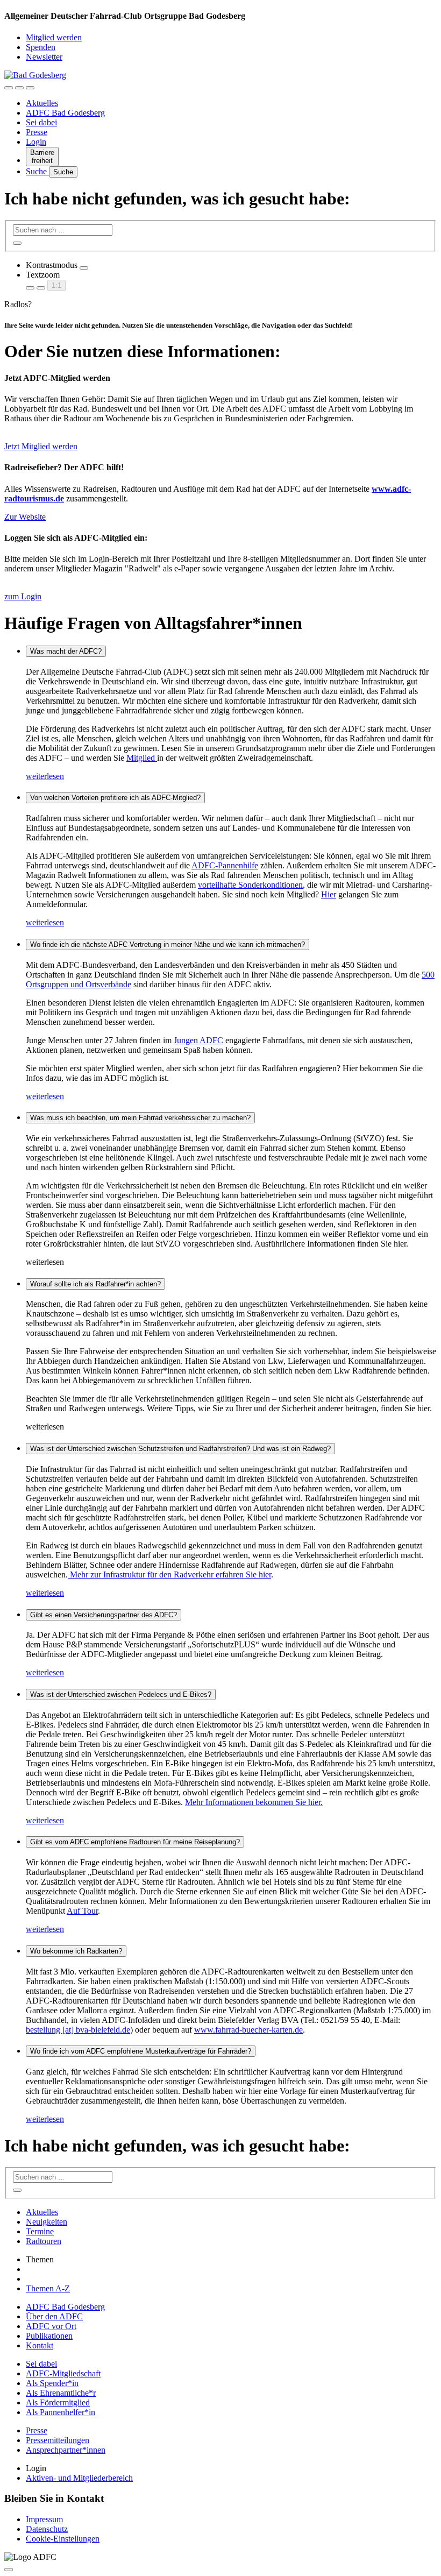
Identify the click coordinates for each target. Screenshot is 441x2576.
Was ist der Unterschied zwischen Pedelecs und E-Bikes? (121, 1694)
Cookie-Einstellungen (63, 2539)
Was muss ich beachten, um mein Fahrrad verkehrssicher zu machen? (140, 1118)
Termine (40, 2231)
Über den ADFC (54, 2316)
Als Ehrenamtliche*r (61, 2393)
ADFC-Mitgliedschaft (63, 2373)
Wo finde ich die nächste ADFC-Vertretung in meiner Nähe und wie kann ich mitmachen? (168, 944)
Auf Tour (82, 1911)
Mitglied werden (54, 37)
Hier (329, 894)
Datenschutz (47, 2529)
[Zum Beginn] (9, 2570)
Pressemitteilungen (58, 2440)
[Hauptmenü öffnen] (30, 88)
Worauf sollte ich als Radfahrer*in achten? (95, 1284)
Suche (37, 171)
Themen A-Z (48, 2288)
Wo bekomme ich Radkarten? (76, 1951)
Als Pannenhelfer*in (61, 2412)
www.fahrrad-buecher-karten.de (248, 2030)
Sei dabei (41, 122)
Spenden (41, 47)
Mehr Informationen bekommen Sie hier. (254, 1802)
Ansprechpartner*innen (66, 2450)
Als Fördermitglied (58, 2402)
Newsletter (44, 57)
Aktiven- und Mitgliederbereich (79, 2478)
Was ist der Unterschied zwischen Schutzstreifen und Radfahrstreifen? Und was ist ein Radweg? (180, 1449)
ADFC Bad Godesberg (65, 113)
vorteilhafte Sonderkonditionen (250, 885)
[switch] (84, 268)
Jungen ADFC (198, 1040)
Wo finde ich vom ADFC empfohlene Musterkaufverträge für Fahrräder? (141, 2051)
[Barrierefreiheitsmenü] (9, 88)
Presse (37, 132)
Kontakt (40, 2345)
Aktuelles (42, 103)
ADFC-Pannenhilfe (225, 865)
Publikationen (49, 2336)
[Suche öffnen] (19, 88)
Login (36, 142)
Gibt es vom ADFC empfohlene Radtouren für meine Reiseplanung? (135, 1842)
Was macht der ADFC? (66, 651)
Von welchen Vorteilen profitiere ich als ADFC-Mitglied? (115, 798)
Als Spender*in (52, 2383)
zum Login (23, 596)
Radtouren (44, 2241)
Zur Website (25, 517)
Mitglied (142, 758)
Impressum (44, 2519)
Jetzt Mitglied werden (41, 446)
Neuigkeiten (47, 2222)
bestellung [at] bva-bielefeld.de (78, 2030)
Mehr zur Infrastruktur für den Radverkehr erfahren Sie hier (169, 1574)
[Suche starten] (17, 243)
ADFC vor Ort (51, 2326)
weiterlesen (45, 776)
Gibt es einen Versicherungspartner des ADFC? (104, 1615)
